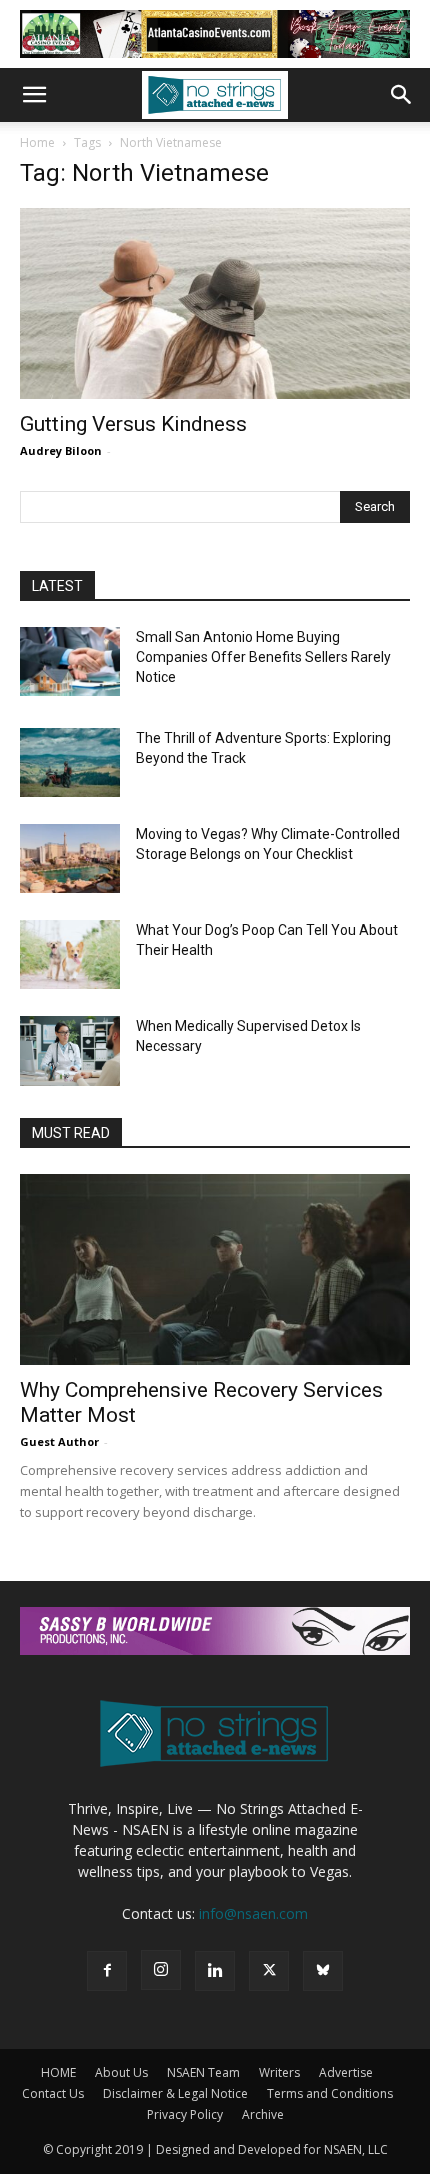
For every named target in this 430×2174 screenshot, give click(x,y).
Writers (279, 2072)
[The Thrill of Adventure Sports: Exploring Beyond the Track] (70, 762)
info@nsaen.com (253, 1913)
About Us (121, 2072)
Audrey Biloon (61, 450)
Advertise (346, 2072)
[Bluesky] (323, 1971)
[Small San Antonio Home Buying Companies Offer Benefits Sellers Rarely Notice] (70, 661)
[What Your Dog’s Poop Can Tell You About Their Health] (70, 954)
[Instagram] (161, 1970)
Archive (263, 2114)
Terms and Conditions (330, 2093)
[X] (269, 1971)
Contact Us (53, 2093)
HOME (58, 2072)
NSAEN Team (203, 2072)
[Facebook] (107, 1971)
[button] (34, 95)
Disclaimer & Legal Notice (175, 2093)
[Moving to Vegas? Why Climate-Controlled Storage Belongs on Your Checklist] (70, 858)
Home (37, 142)
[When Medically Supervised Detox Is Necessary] (70, 1051)
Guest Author (59, 1441)
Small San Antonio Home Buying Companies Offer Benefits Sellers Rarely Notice (263, 657)
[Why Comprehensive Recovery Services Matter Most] (215, 1269)
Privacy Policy (185, 2114)
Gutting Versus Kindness (133, 424)
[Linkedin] (215, 1971)
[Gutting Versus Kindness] (215, 303)
